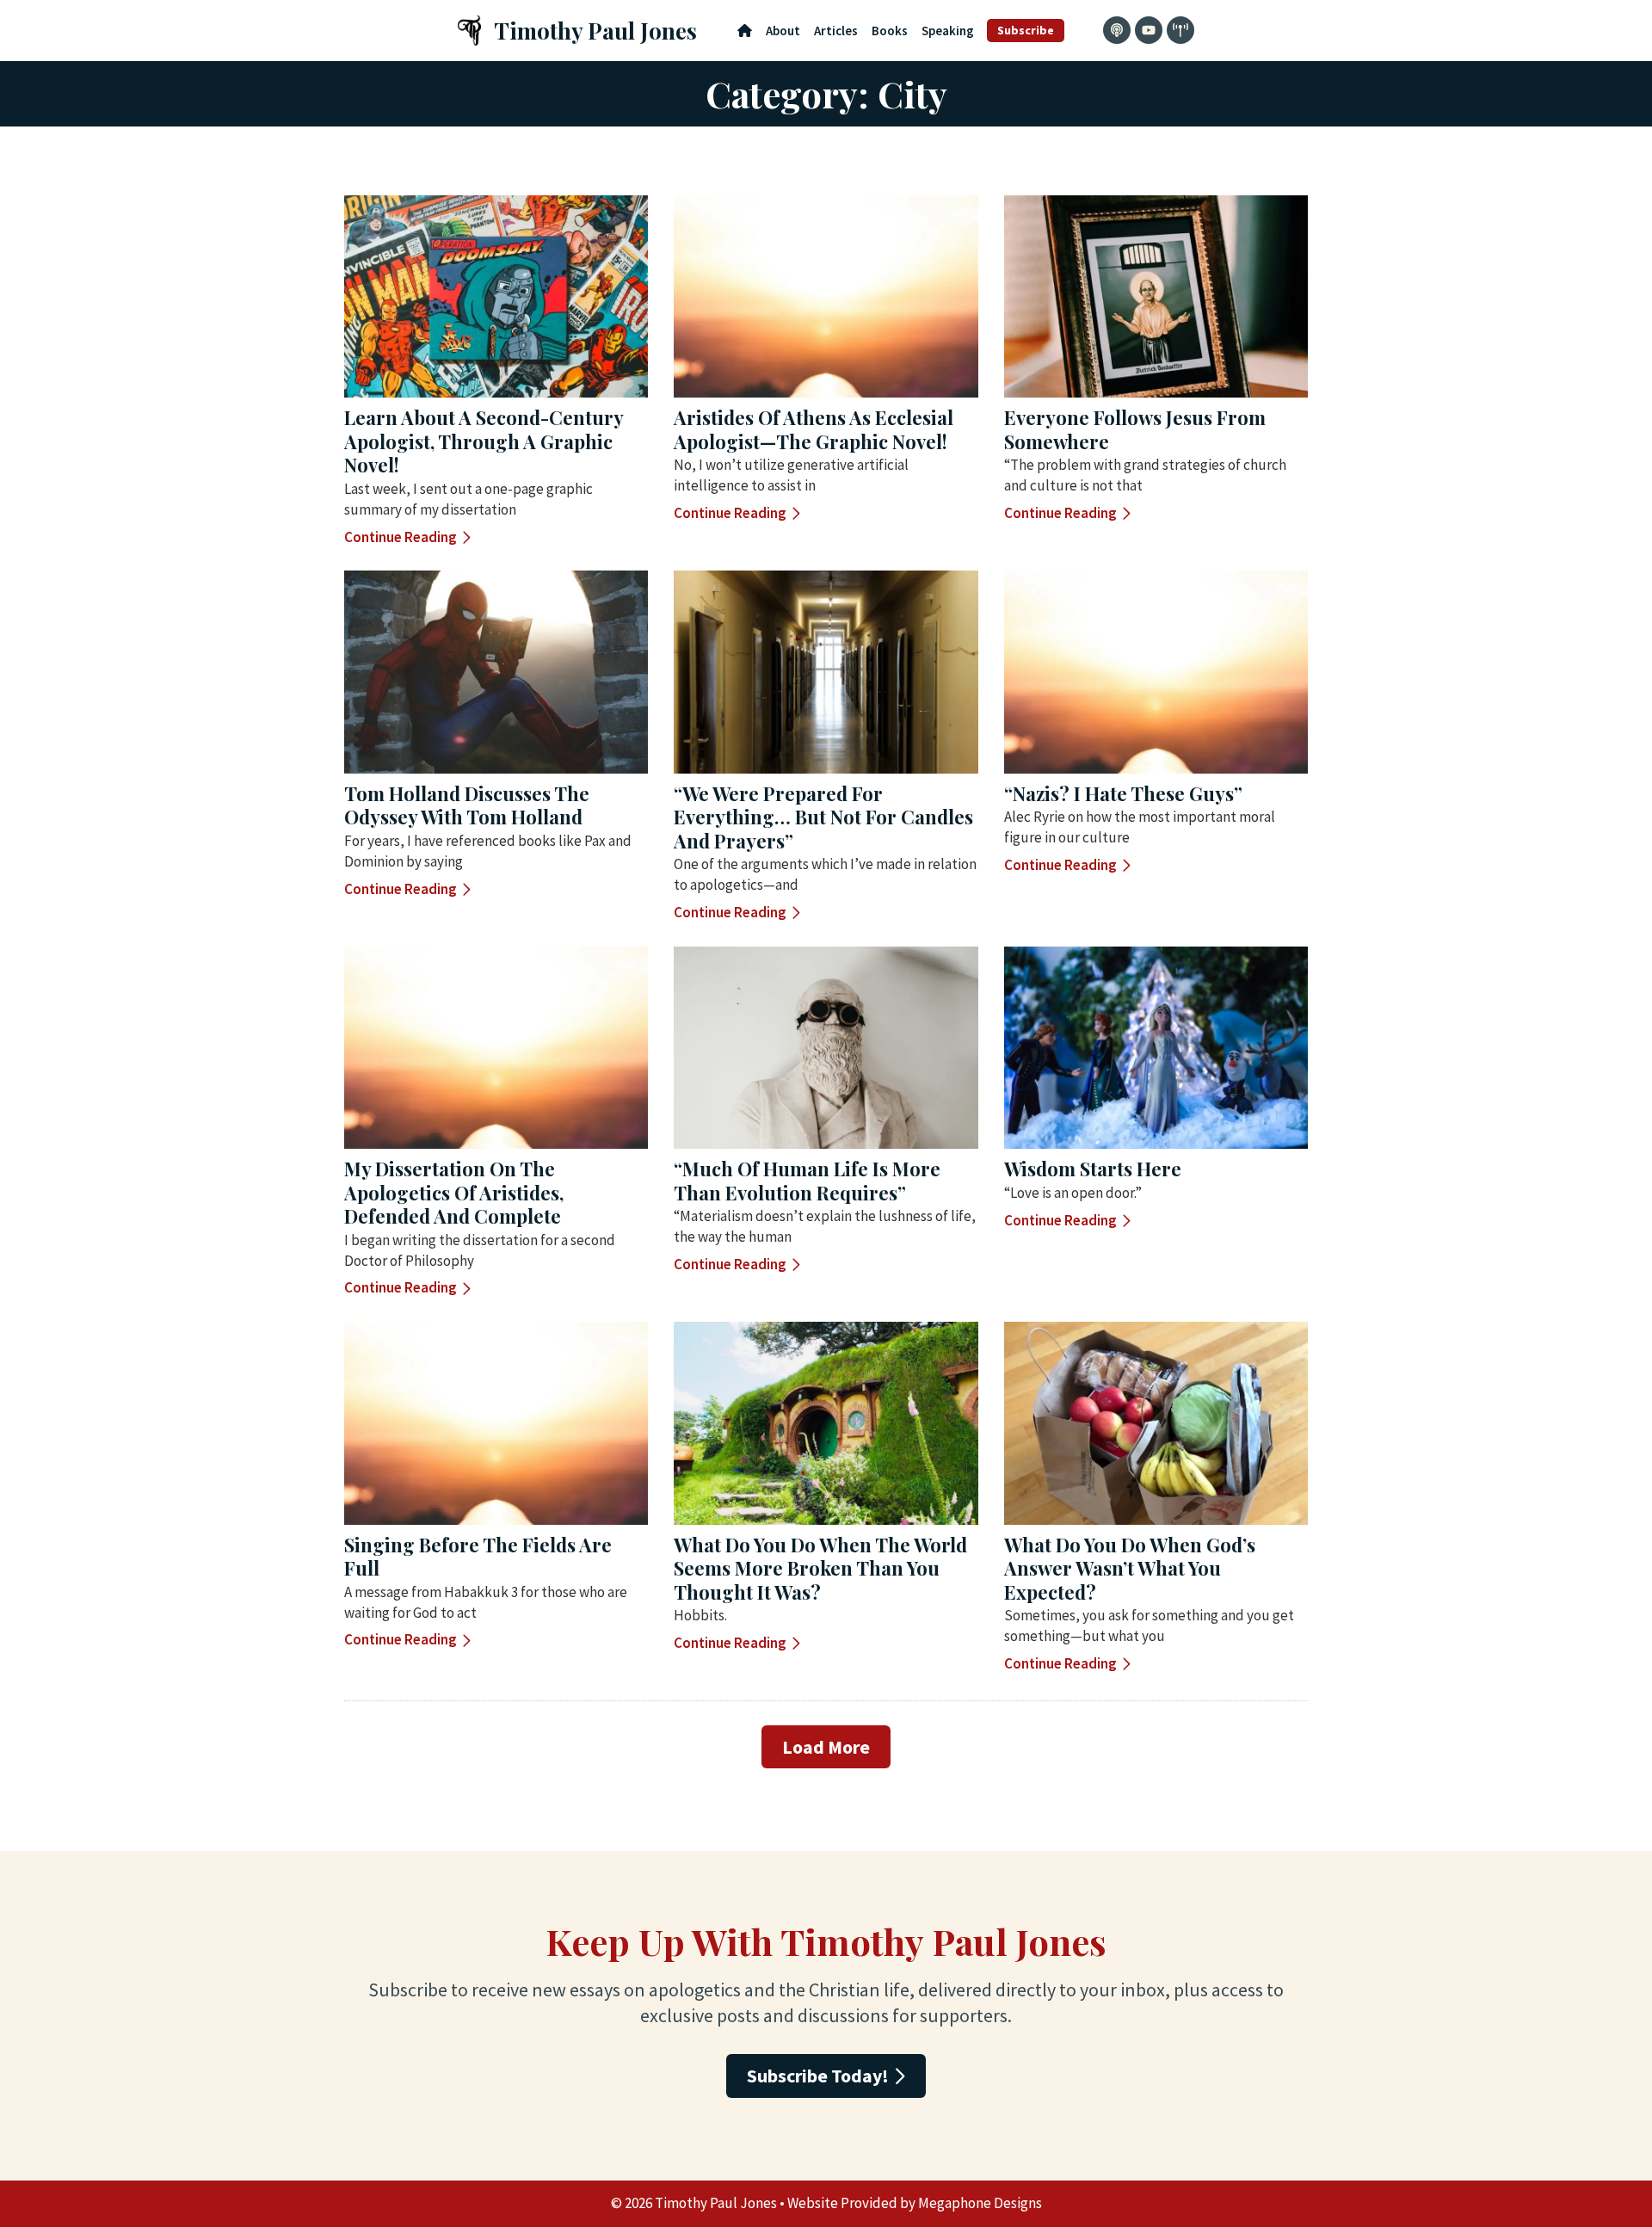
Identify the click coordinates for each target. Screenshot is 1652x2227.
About (783, 31)
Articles (836, 31)
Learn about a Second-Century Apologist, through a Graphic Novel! (484, 441)
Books (890, 31)
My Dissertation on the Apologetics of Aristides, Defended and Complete (454, 1192)
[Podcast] (1117, 30)
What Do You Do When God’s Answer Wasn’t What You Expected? (1130, 1568)
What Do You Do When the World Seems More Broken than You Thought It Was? (820, 1568)
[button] (826, 1747)
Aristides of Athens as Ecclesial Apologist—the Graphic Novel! (814, 429)
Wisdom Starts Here (1093, 1169)
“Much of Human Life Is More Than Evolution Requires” (807, 1181)
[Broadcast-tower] (1180, 30)
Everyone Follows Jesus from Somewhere (1135, 429)
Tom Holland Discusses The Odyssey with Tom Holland (467, 805)
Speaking (948, 31)
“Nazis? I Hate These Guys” (1123, 793)
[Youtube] (1149, 30)
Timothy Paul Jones (595, 31)
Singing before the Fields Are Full (478, 1557)
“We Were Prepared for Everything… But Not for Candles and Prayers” (823, 817)
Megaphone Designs (980, 2203)
